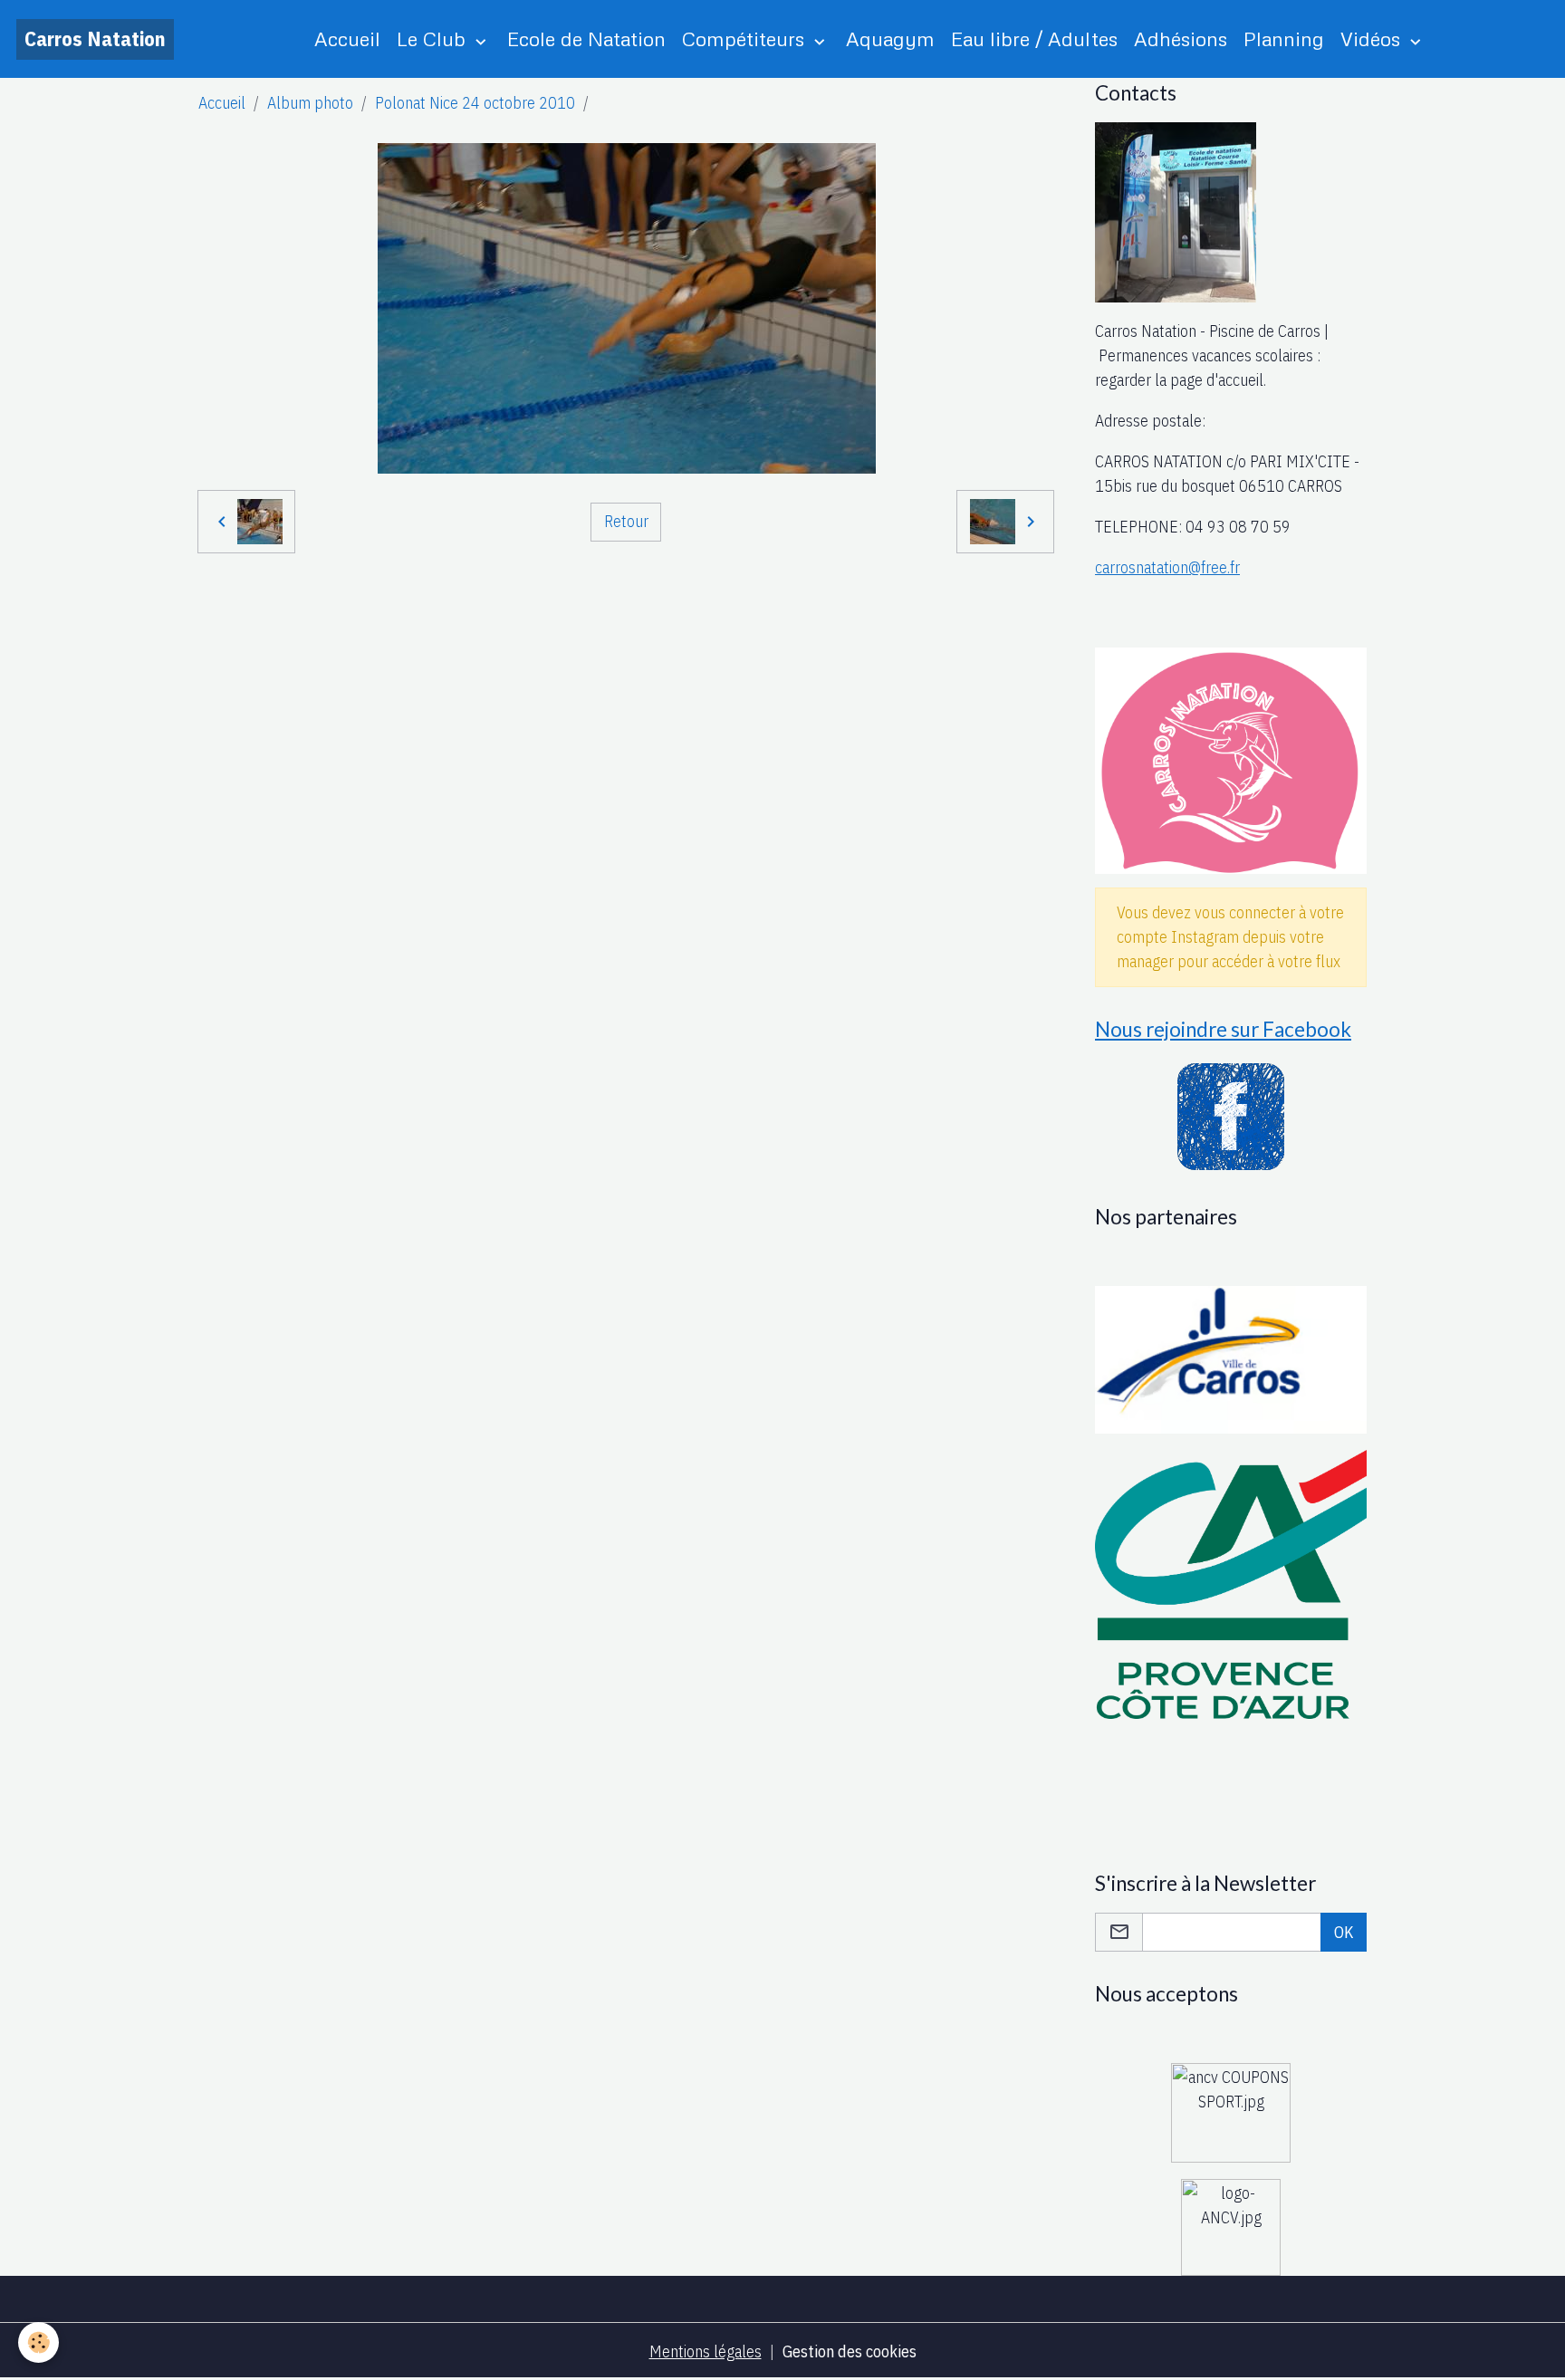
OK (1344, 1932)
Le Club (434, 38)
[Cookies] (38, 2342)
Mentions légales (706, 2351)
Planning (1284, 38)
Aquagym (890, 38)
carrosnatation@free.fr (1167, 567)
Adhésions (1181, 38)
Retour (626, 521)
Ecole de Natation (586, 38)
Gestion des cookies (850, 2351)
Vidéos (1373, 38)
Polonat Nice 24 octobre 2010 (475, 103)
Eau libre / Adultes (1034, 38)
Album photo (310, 103)
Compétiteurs (746, 38)
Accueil (347, 38)
